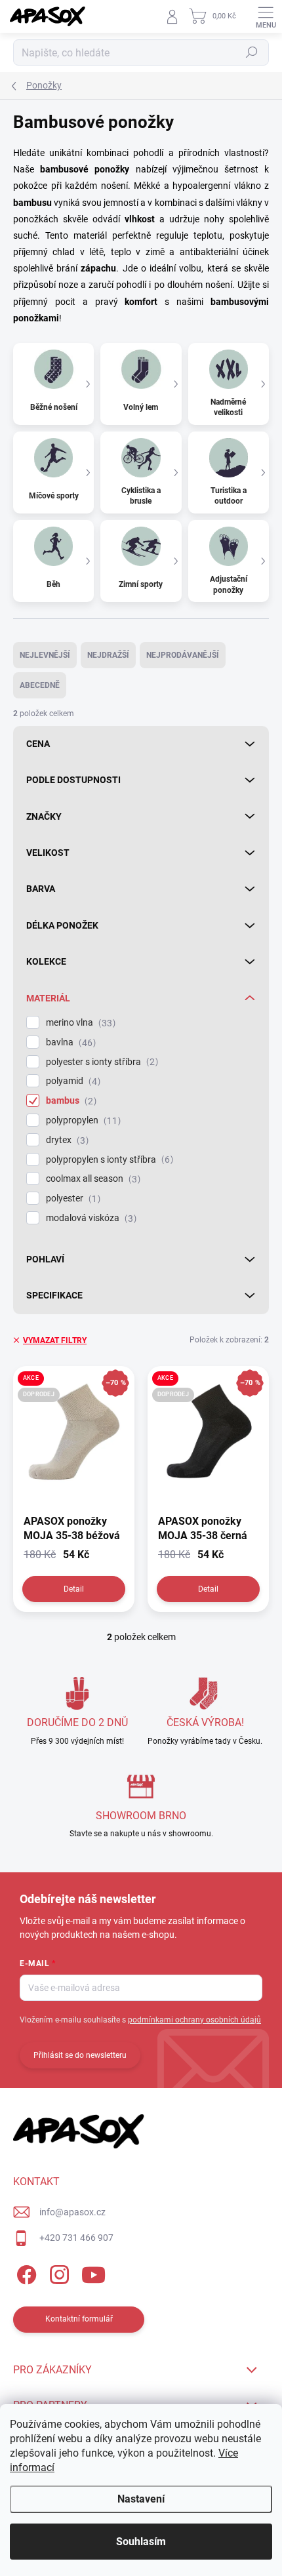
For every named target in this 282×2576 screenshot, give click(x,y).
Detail (74, 1589)
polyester (71, 1198)
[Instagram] (57, 2273)
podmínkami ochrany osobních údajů (194, 2020)
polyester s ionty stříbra (100, 1062)
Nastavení (141, 2499)
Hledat (252, 52)
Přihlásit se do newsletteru (80, 2055)
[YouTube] (93, 2273)
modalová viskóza (90, 1218)
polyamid (71, 1081)
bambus (70, 1101)
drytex (66, 1140)
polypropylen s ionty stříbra (108, 1160)
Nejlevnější (45, 655)
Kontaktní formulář (79, 2319)
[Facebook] (25, 2273)
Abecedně (40, 685)
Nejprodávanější (183, 655)
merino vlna (79, 1023)
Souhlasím (141, 2542)
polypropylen (82, 1120)
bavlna (69, 1042)
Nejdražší (108, 655)
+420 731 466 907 (76, 2238)
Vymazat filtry (55, 1340)
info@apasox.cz (72, 2212)
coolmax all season (91, 1179)
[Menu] (266, 16)
